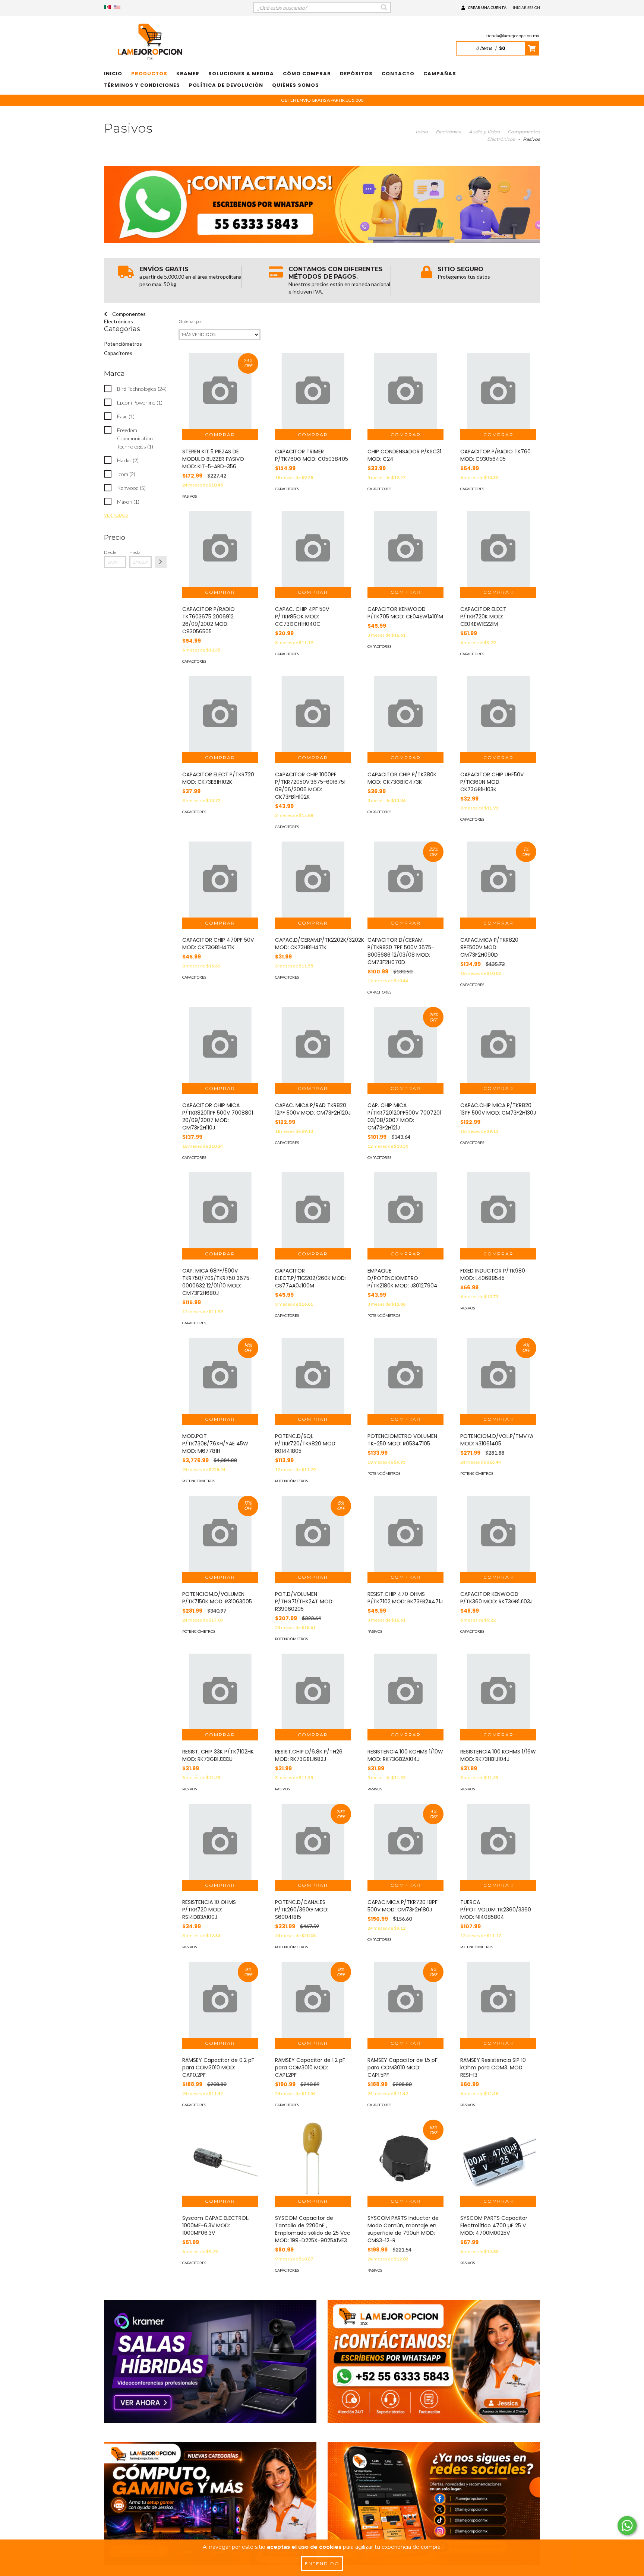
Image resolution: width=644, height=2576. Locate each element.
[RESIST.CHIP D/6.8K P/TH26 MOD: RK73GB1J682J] (313, 1692)
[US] (117, 7)
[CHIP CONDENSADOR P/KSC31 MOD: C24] (405, 391)
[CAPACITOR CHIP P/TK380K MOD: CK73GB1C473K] (405, 714)
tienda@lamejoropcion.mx (513, 36)
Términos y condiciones (142, 85)
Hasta (135, 552)
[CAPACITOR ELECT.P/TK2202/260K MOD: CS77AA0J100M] (313, 1210)
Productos (149, 74)
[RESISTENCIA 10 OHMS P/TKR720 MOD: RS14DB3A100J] (220, 1842)
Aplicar (161, 562)
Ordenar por (190, 321)
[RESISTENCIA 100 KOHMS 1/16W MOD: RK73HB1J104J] (498, 1692)
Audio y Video (484, 132)
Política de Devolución (226, 85)
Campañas (440, 74)
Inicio (113, 74)
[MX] (107, 7)
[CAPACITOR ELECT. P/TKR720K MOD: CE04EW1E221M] (498, 549)
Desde (110, 552)
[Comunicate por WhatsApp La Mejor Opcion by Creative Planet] (627, 2526)
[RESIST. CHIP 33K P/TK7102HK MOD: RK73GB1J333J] (220, 1692)
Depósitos (356, 74)
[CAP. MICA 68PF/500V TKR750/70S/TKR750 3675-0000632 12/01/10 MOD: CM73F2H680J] (220, 1210)
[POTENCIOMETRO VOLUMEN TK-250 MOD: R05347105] (405, 1376)
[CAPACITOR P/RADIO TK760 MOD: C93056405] (498, 391)
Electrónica (448, 132)
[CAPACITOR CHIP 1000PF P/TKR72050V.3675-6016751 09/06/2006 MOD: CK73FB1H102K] (313, 714)
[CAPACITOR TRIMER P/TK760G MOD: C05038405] (313, 391)
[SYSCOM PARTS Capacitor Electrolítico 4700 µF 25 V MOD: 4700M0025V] (498, 2158)
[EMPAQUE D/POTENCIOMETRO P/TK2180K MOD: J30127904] (405, 1210)
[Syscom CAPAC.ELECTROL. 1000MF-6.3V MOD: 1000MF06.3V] (220, 2158)
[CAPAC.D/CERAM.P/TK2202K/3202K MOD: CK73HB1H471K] (313, 880)
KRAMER (188, 74)
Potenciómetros (123, 344)
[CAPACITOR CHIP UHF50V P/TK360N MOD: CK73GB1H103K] (498, 714)
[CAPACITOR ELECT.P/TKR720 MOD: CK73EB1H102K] (220, 714)
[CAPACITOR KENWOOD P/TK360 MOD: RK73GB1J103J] (498, 1534)
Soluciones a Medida (241, 74)
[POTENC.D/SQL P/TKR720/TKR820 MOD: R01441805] (313, 1376)
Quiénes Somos (296, 85)
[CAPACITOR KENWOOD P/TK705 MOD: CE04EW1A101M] (405, 549)
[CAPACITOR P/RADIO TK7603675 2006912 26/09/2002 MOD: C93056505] (220, 549)
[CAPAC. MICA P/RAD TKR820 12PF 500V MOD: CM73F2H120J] (313, 1045)
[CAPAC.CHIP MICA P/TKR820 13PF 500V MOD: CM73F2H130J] (498, 1045)
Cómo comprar (307, 74)
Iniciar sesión (526, 7)
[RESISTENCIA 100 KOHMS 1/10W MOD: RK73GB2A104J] (405, 1692)
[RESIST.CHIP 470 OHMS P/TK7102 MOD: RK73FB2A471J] (405, 1534)
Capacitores (118, 353)
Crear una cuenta (487, 7)
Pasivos (190, 496)
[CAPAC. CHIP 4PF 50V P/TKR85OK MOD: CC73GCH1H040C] (313, 549)
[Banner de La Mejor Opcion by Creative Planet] (210, 2362)
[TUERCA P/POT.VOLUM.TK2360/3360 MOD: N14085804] (498, 1842)
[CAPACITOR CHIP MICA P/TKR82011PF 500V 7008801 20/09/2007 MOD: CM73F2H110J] (220, 1045)
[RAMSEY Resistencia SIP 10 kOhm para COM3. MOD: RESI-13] (498, 2000)
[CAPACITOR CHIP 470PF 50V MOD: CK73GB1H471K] (220, 880)
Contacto (398, 74)
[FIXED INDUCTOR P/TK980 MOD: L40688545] (498, 1210)
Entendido (322, 2564)
